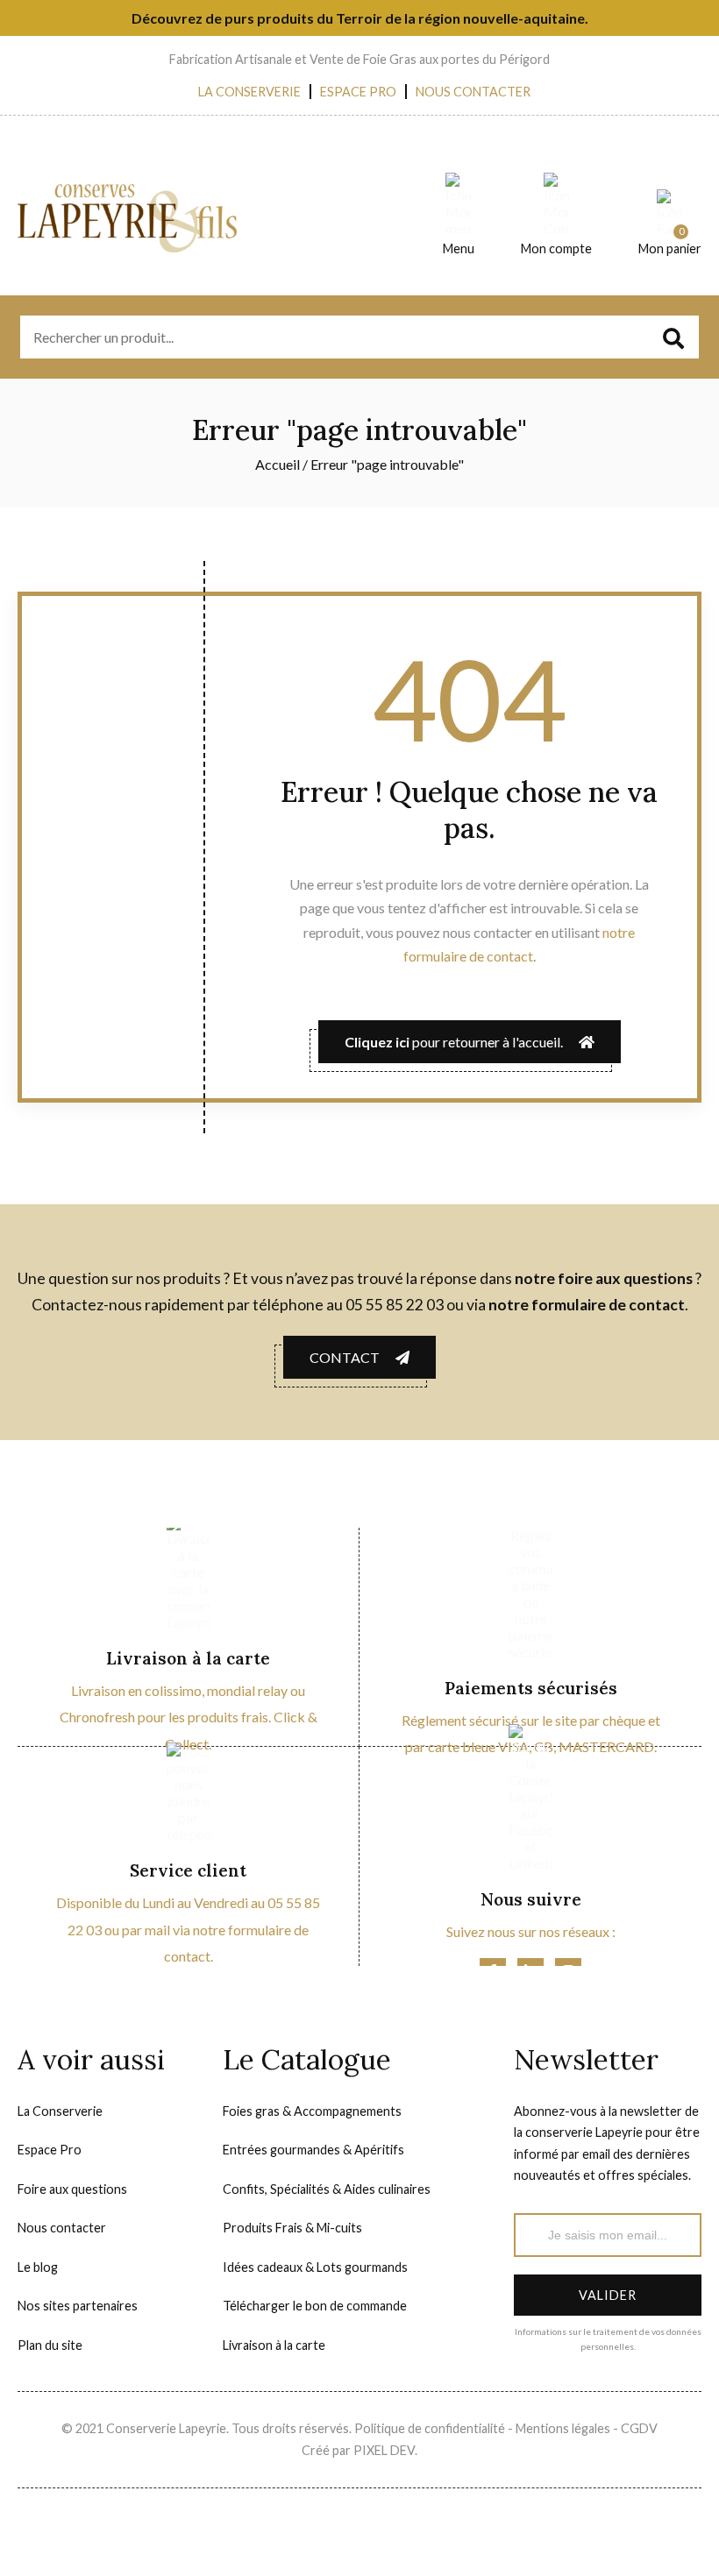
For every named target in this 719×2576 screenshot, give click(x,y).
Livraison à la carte (274, 2345)
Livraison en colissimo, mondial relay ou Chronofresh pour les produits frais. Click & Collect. (189, 1717)
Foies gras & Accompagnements (312, 2111)
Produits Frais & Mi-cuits (292, 2228)
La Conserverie (249, 92)
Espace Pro (358, 92)
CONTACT (352, 1357)
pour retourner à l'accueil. (462, 1042)
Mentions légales (564, 2428)
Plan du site (50, 2345)
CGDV (639, 2428)
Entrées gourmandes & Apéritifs (313, 2150)
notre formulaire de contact (587, 1305)
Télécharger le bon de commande (315, 2306)
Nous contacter (473, 92)
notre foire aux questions (604, 1278)
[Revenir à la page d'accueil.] (174, 218)
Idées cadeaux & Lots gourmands (315, 2267)
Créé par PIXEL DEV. (359, 2450)
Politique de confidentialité (431, 2428)
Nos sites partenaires (78, 2306)
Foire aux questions (72, 2189)
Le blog (38, 2267)
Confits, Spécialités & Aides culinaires (327, 2189)
